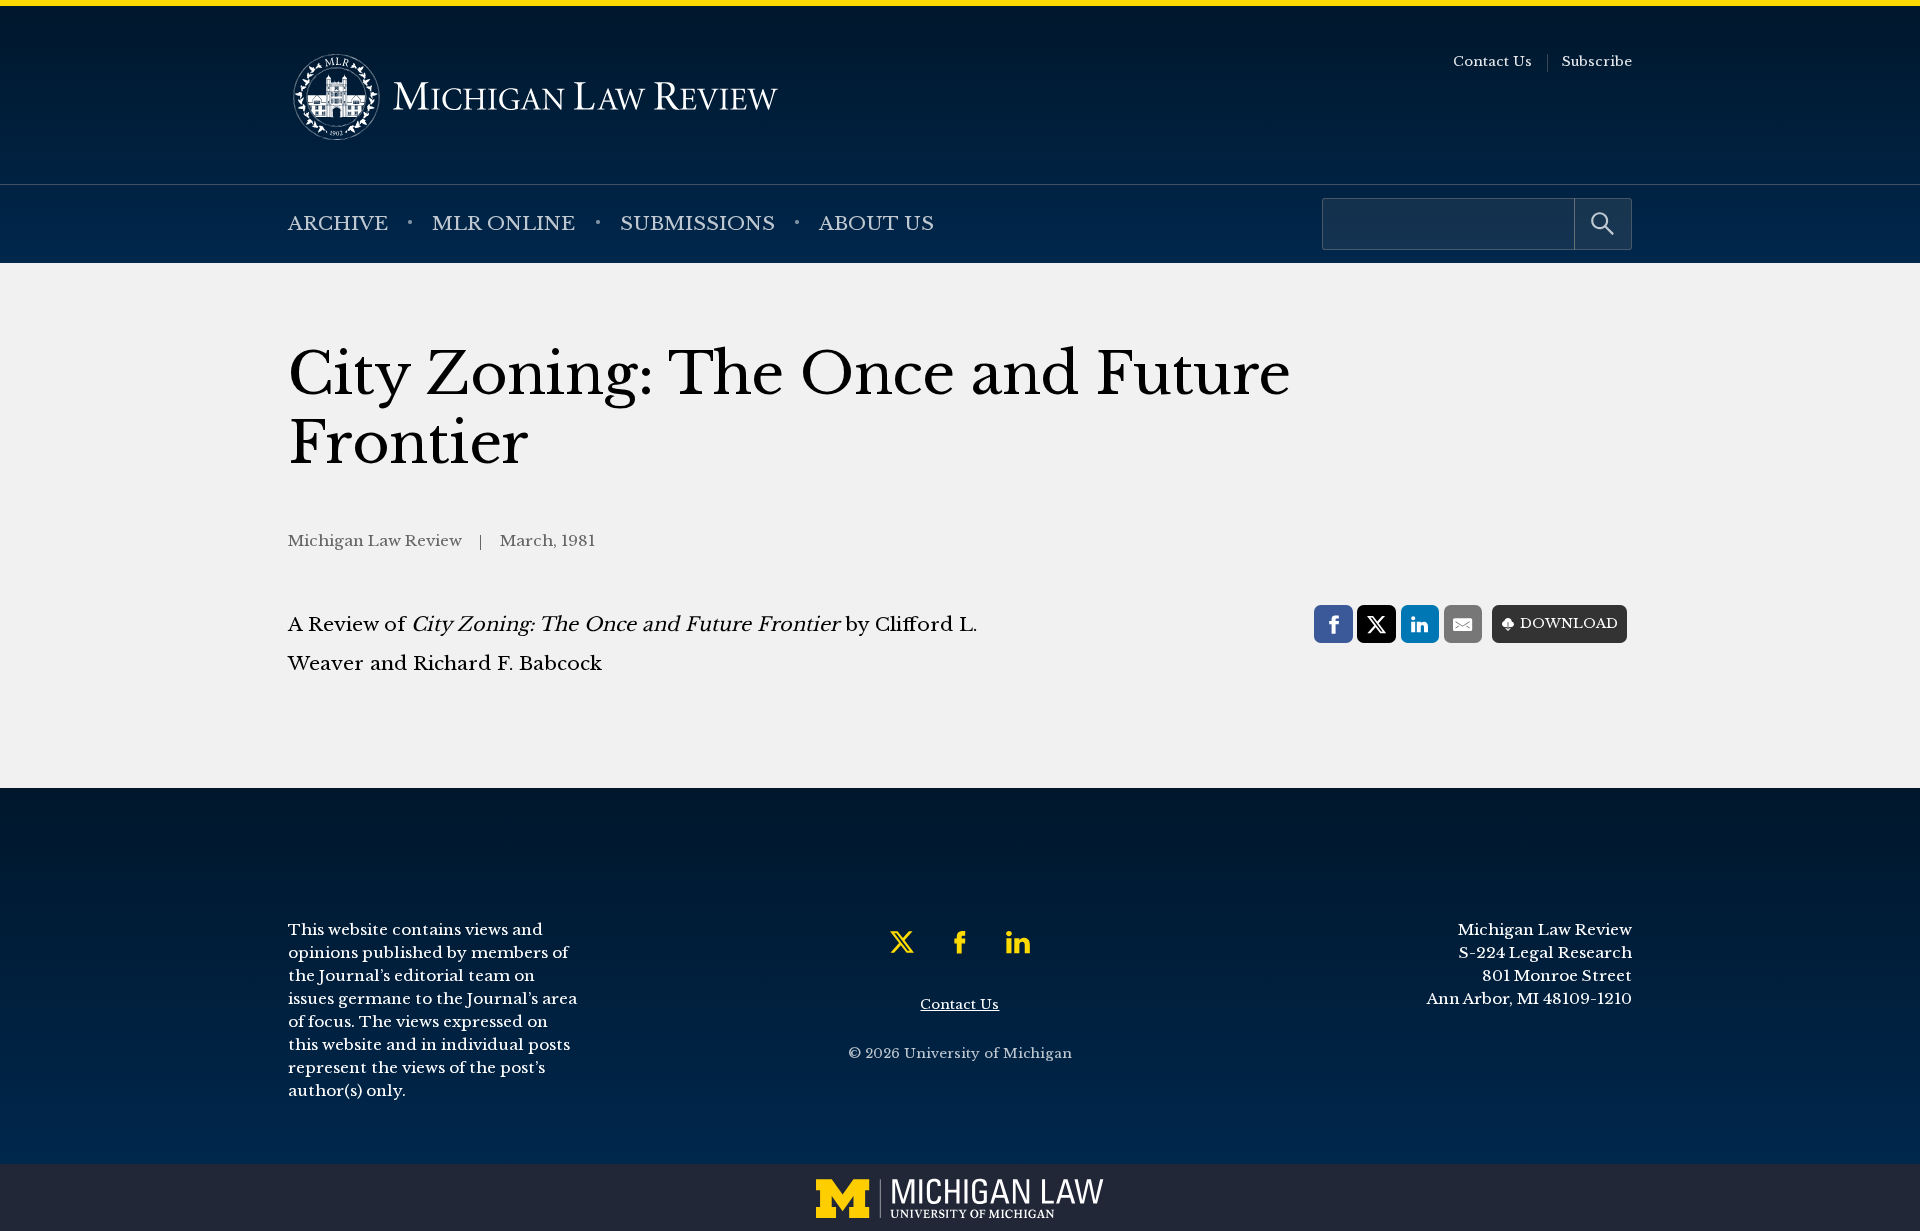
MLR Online (503, 223)
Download (1569, 623)
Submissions (697, 223)
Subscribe (1597, 61)
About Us (876, 223)
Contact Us (1492, 61)
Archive (338, 223)
